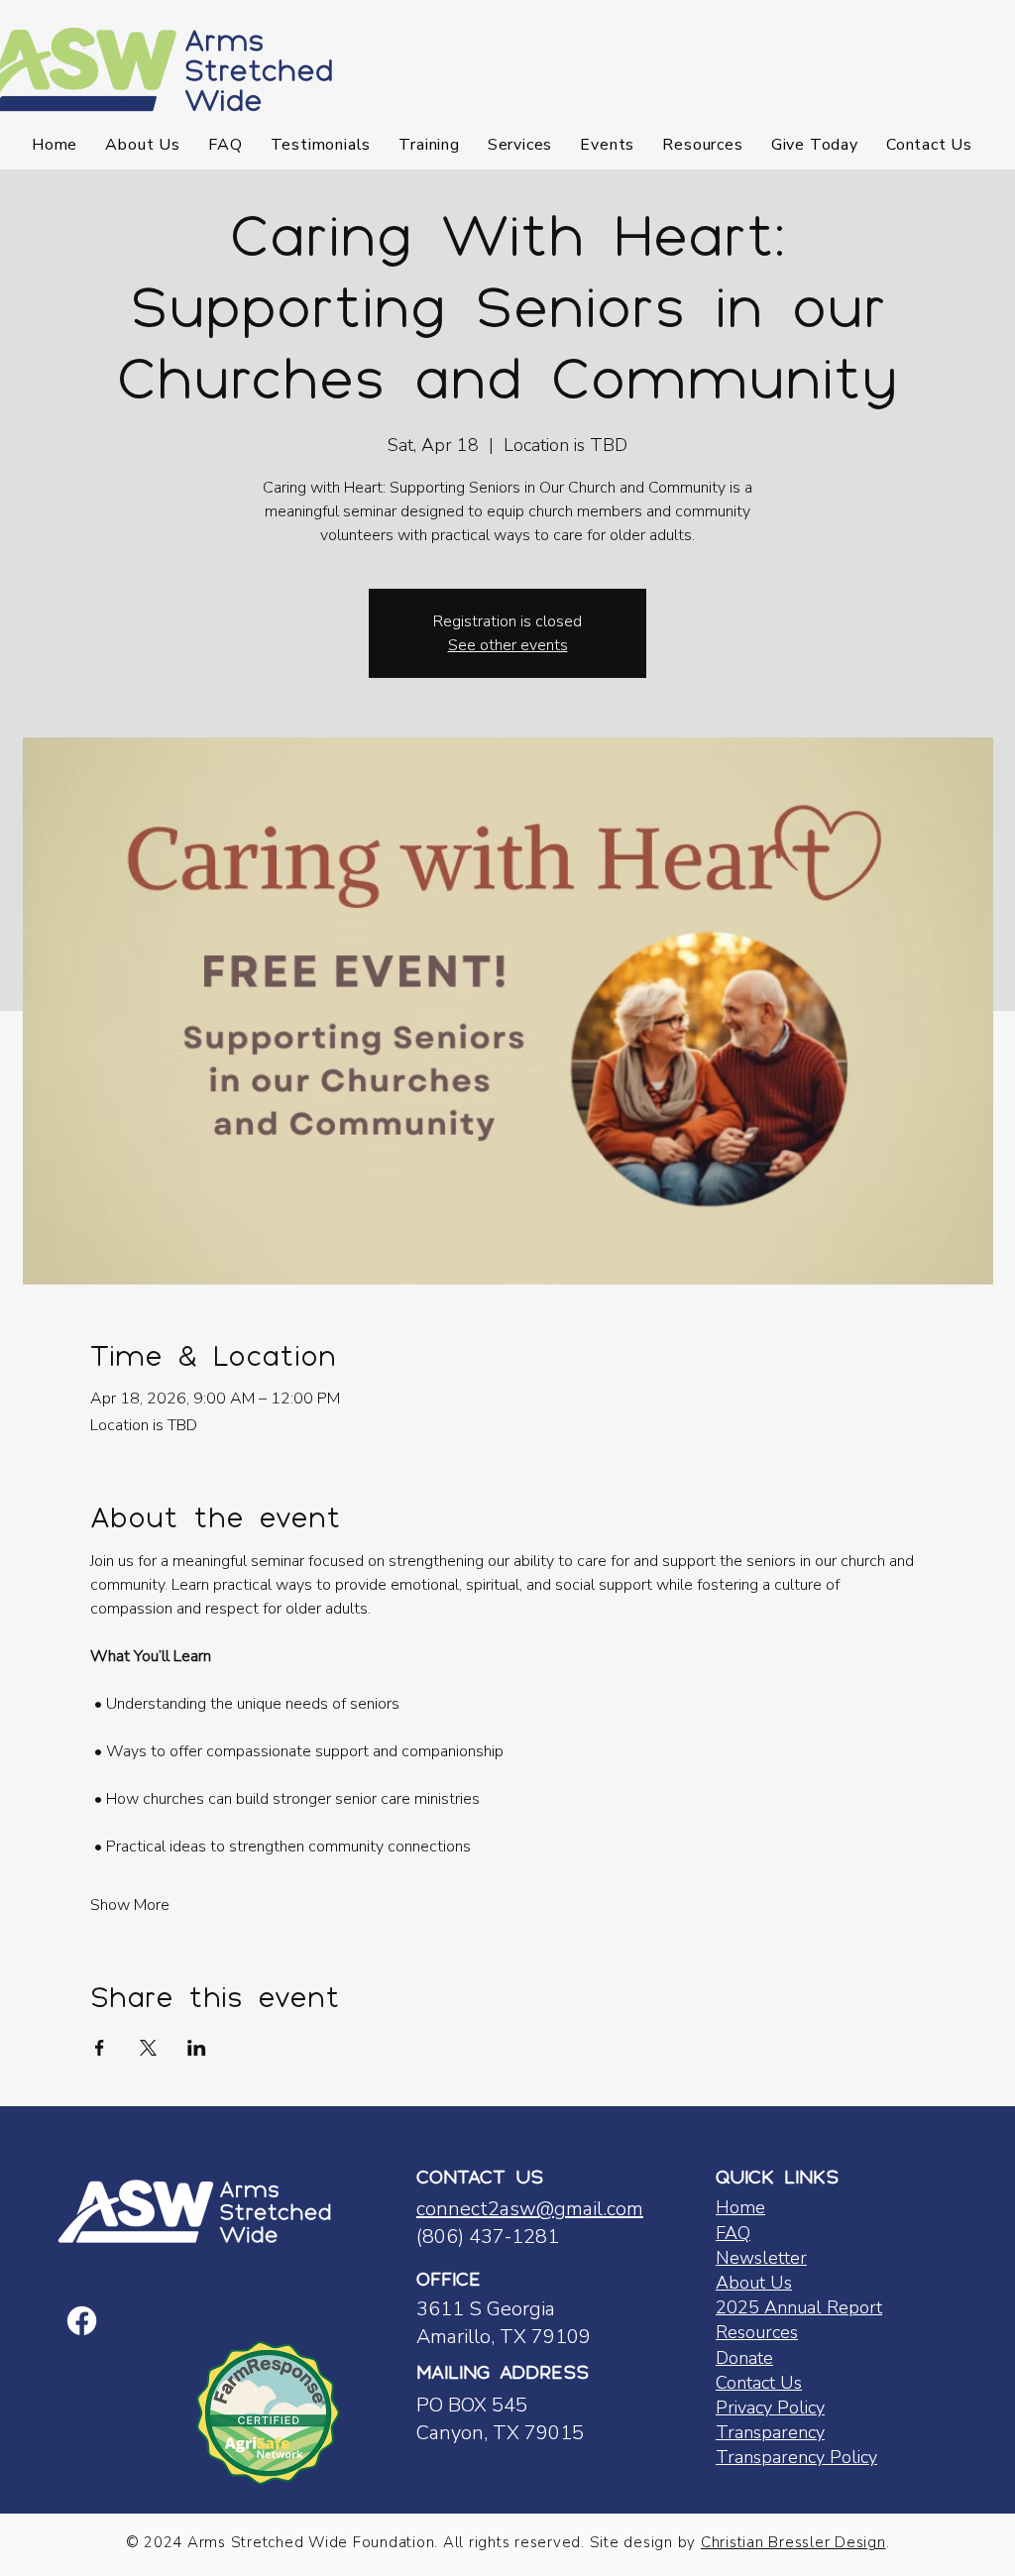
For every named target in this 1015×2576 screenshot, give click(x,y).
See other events (508, 645)
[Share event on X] (148, 2048)
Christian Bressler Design (793, 2542)
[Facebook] (82, 2321)
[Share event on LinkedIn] (197, 2048)
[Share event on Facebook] (100, 2048)
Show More (130, 1905)
